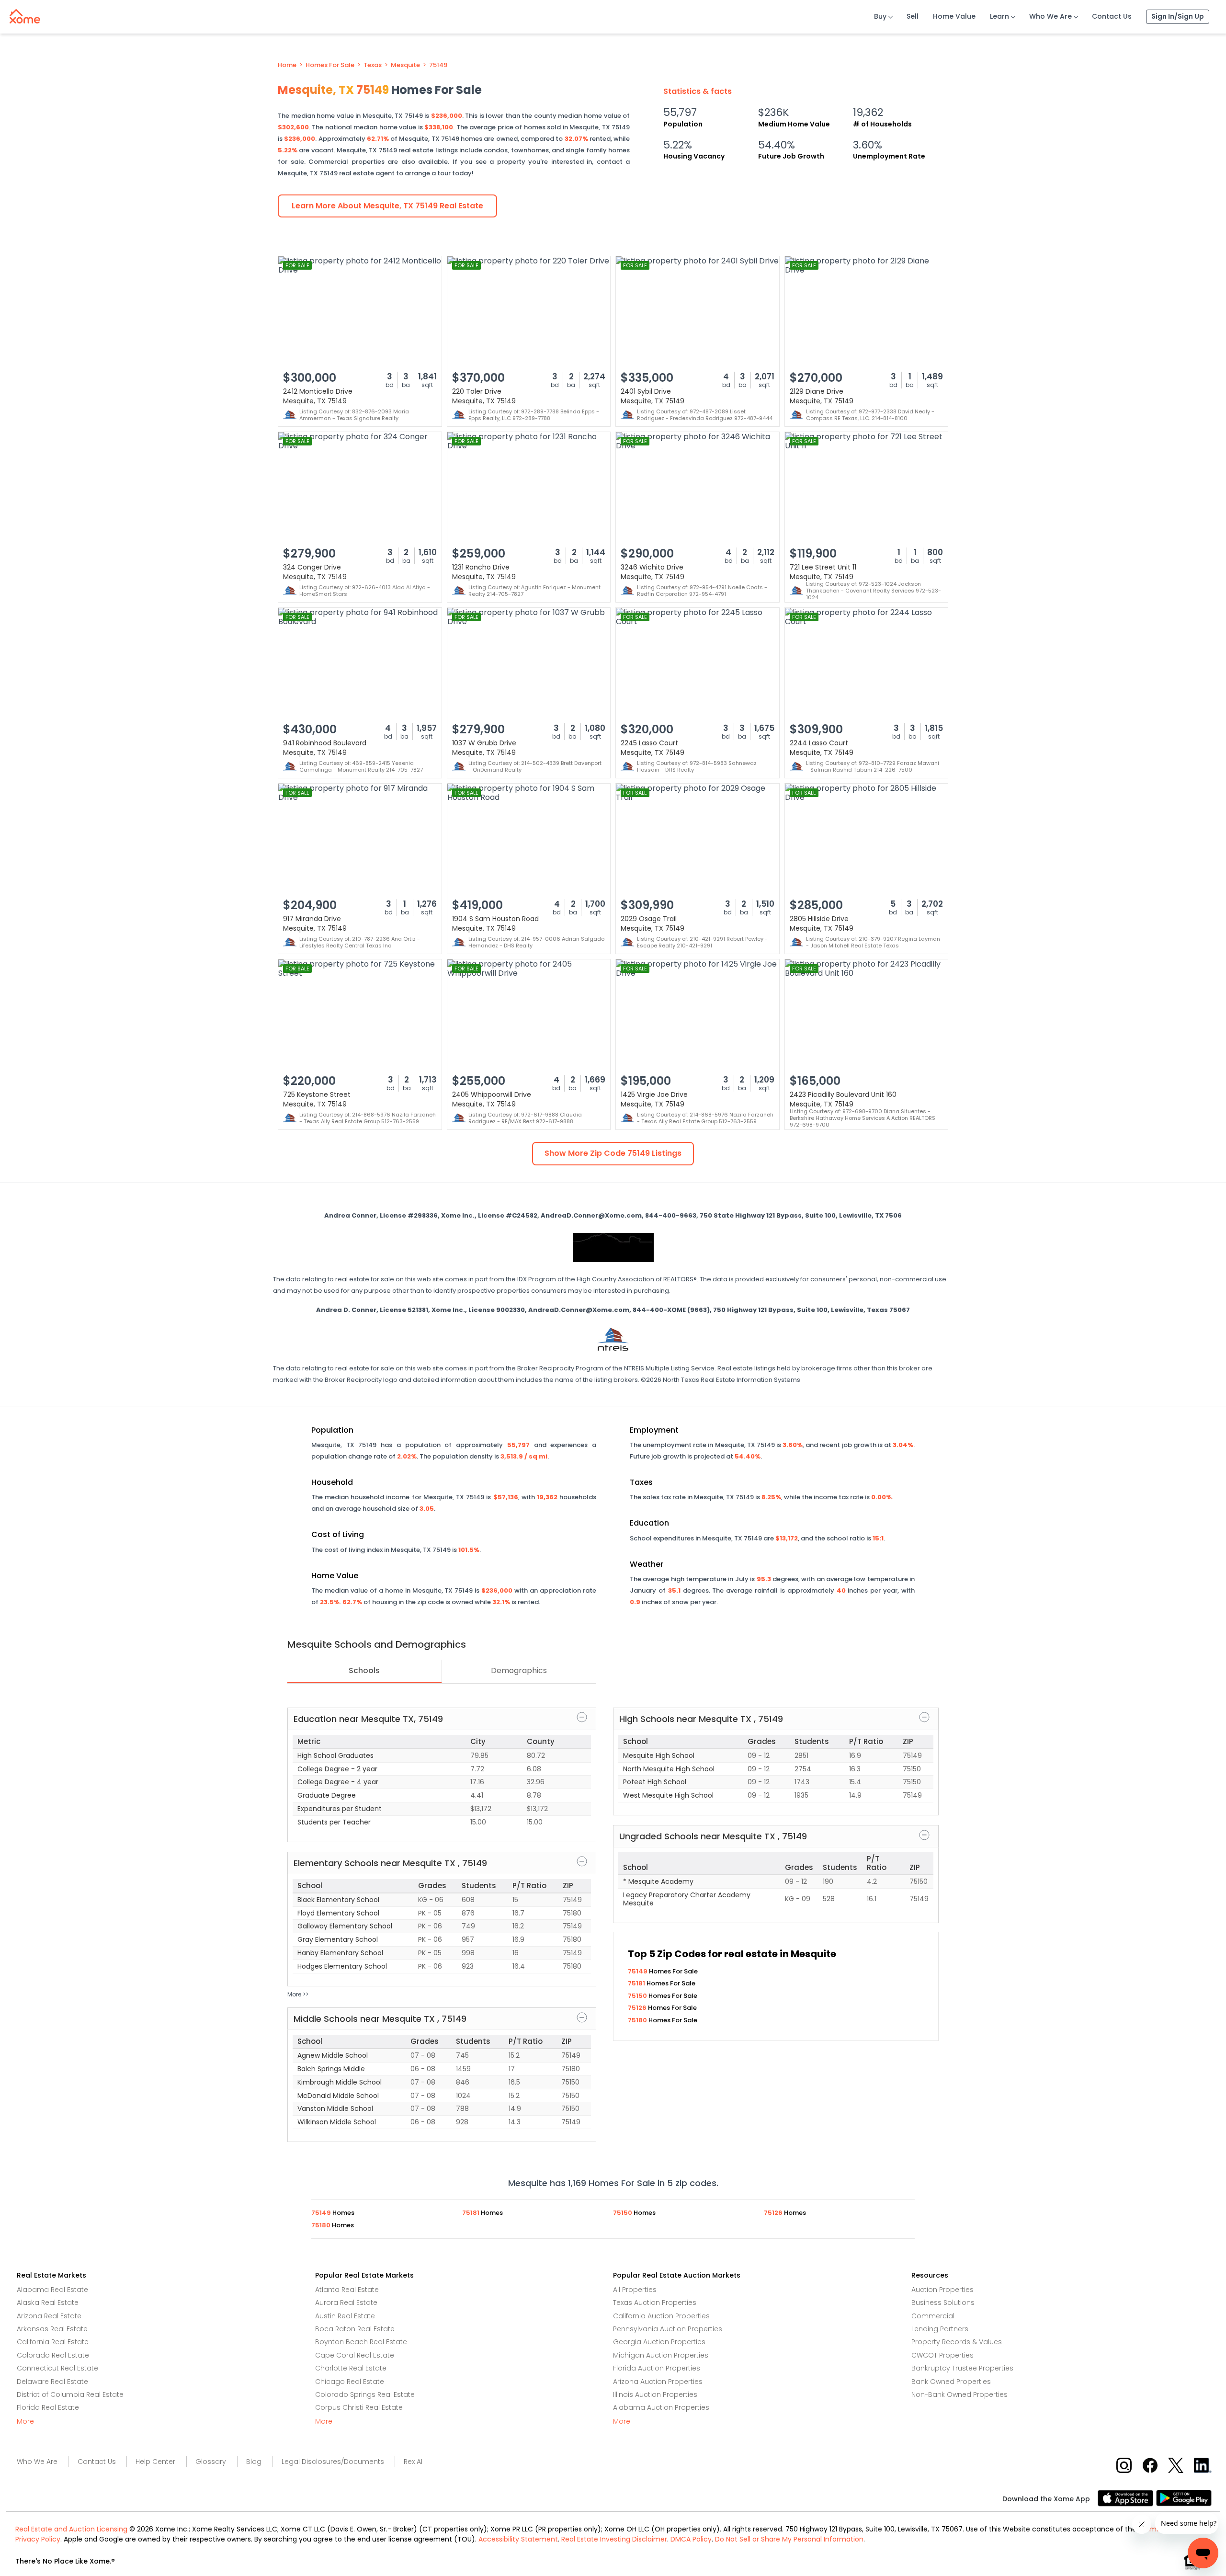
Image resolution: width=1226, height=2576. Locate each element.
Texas (373, 65)
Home (287, 65)
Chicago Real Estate (350, 2382)
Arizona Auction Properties (658, 2382)
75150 (638, 1996)
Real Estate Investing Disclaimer (614, 2539)
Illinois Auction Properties (655, 2394)
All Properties (635, 2290)
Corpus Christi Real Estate (359, 2407)
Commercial (933, 2316)
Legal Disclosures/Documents (333, 2462)
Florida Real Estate (48, 2407)
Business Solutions (943, 2302)
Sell (913, 16)
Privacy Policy (38, 2539)
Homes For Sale (330, 65)
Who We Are (1050, 16)
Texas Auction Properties (655, 2302)
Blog (254, 2462)
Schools (364, 1670)
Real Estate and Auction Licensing (71, 2529)
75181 (637, 1983)
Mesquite (405, 65)
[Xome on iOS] (1127, 2497)
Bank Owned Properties (951, 2382)
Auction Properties (942, 2290)
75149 (438, 65)
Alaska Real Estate (48, 2302)
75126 (638, 2008)
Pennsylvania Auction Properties (668, 2329)
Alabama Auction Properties (661, 2407)
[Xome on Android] (1184, 2497)
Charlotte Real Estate (351, 2368)
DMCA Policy (691, 2539)
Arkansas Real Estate (52, 2329)
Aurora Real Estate (346, 2302)
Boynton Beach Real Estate (361, 2342)
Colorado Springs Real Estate (365, 2394)
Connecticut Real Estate (57, 2368)
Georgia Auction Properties (659, 2342)
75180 (638, 2020)
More (25, 2421)
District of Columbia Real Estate (70, 2394)
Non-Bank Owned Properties (959, 2394)
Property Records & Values (957, 2342)
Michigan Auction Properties (661, 2355)
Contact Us (1112, 16)
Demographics (519, 1670)
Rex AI (413, 2462)
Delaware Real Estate (52, 2382)
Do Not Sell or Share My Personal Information (789, 2539)
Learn (999, 16)
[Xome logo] (25, 14)
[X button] (1176, 2465)
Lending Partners (940, 2329)
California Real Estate (53, 2342)
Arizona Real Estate (49, 2316)
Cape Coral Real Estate (355, 2355)
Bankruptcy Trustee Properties (962, 2368)
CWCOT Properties (942, 2355)
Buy (880, 16)
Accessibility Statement (518, 2539)
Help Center (155, 2462)
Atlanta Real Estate (347, 2290)
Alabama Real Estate (52, 2290)
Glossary (211, 2462)
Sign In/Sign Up (1178, 16)
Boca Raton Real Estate (355, 2329)
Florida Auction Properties (657, 2368)
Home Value (954, 16)
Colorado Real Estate (53, 2355)
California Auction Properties (661, 2316)
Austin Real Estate (345, 2316)
